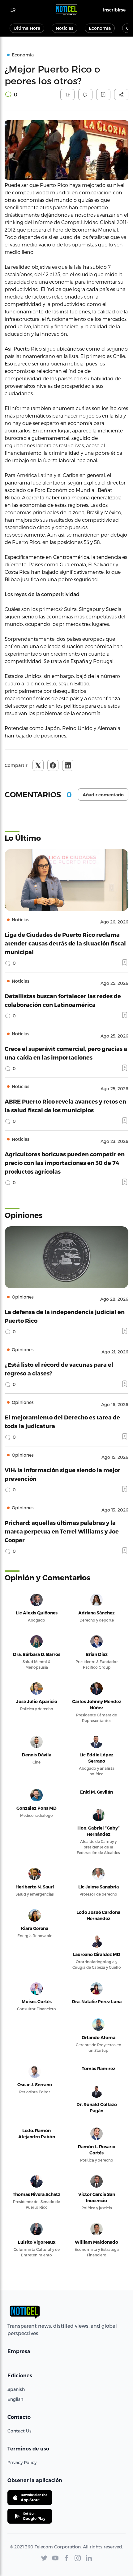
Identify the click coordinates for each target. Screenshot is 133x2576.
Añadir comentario (103, 795)
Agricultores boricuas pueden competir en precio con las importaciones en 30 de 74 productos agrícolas (65, 1163)
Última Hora (27, 28)
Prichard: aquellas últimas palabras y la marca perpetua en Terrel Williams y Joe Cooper (62, 1531)
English (15, 2399)
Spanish (16, 2389)
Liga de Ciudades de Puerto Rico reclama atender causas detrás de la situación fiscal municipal (65, 943)
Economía (100, 28)
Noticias (64, 28)
